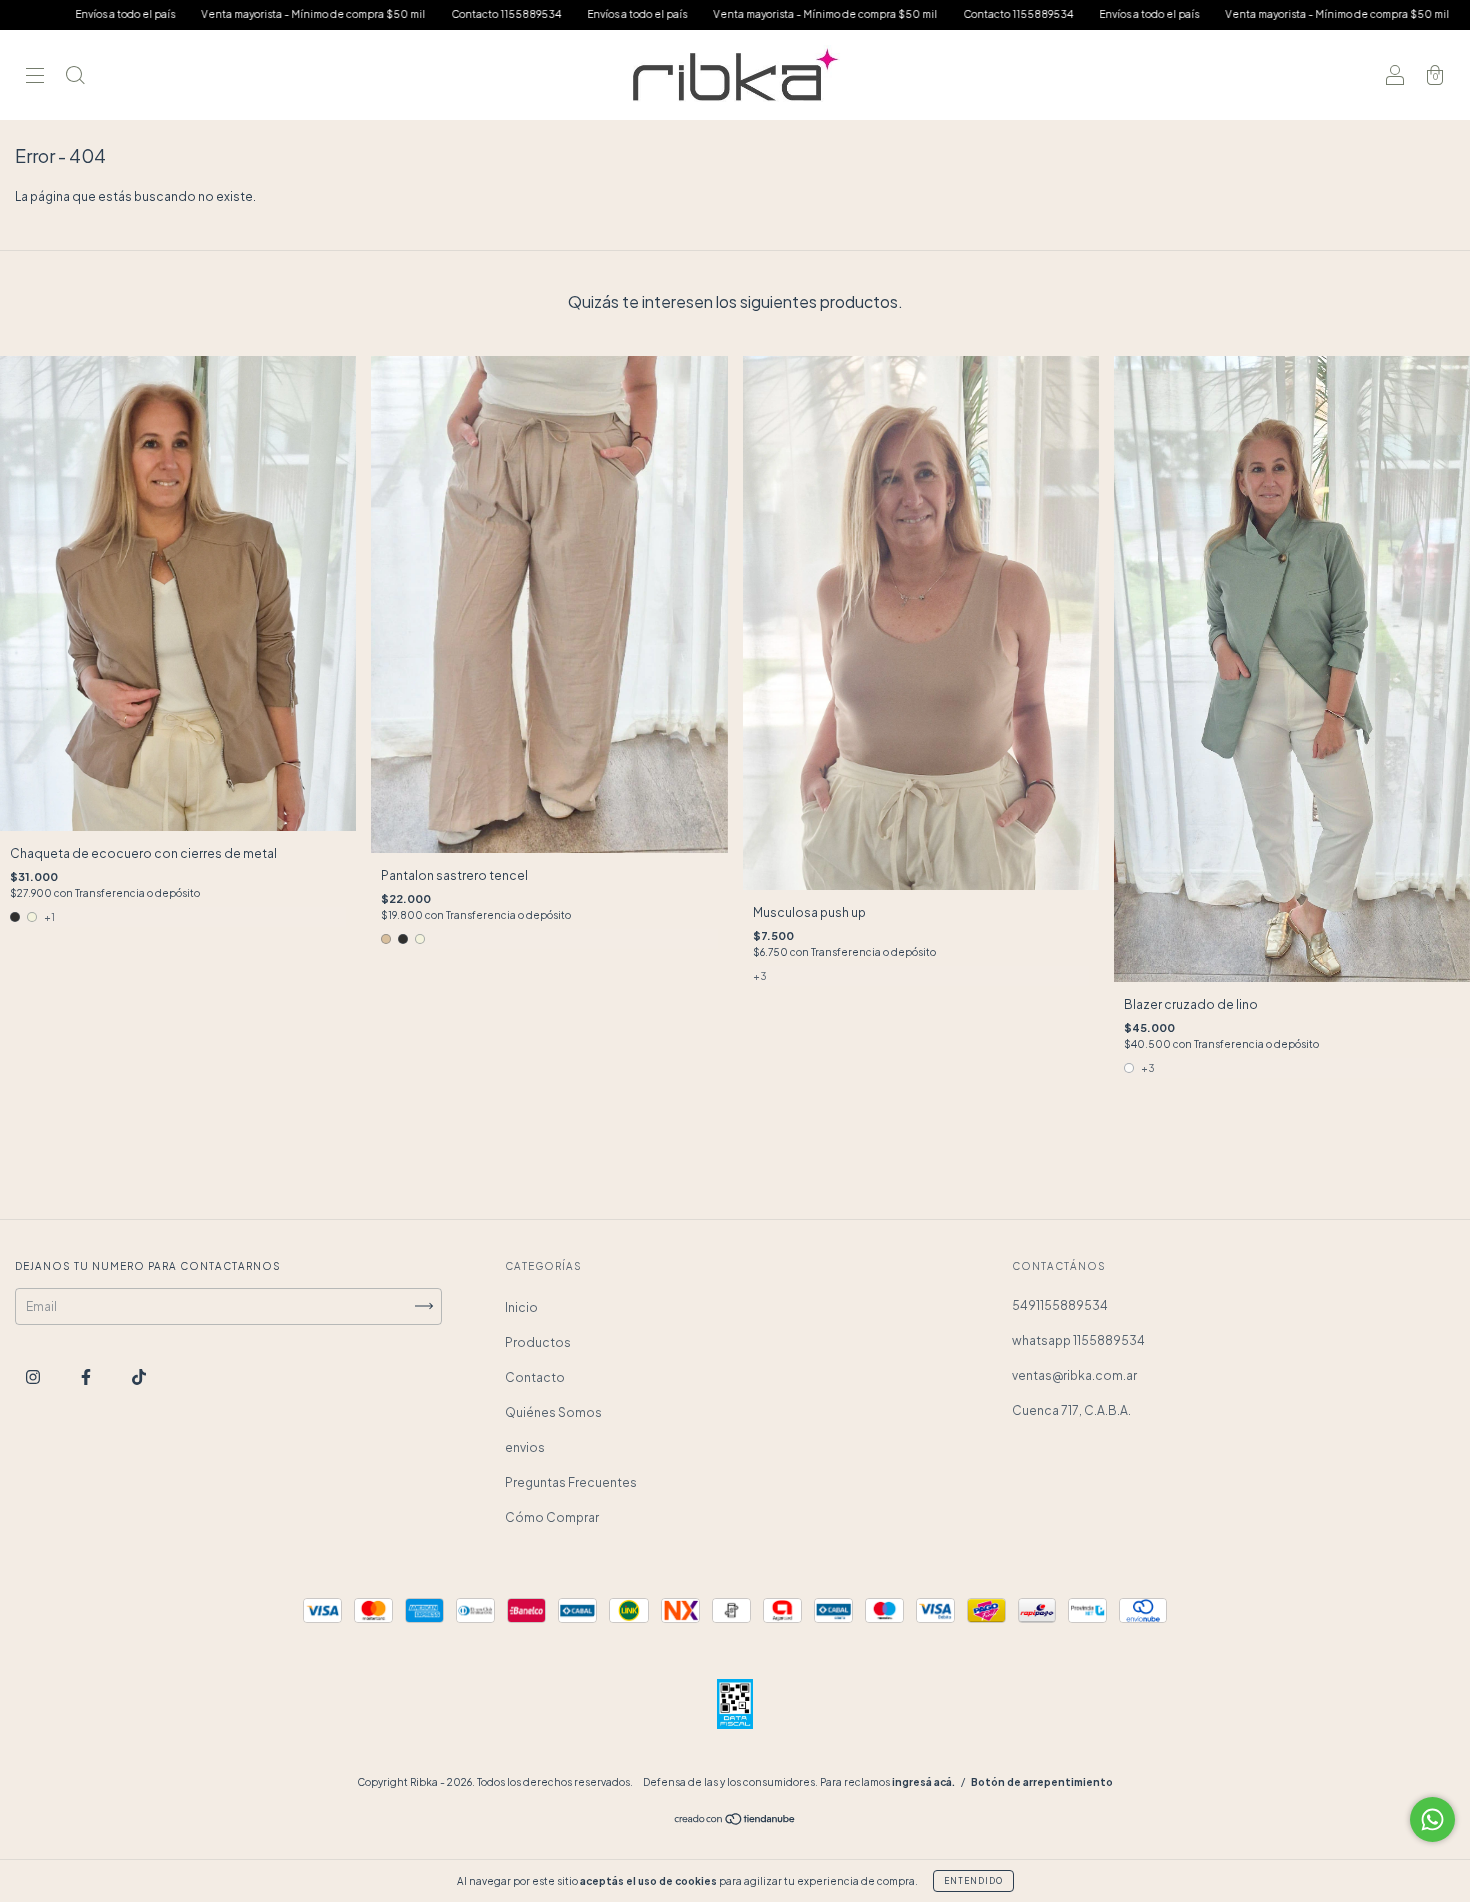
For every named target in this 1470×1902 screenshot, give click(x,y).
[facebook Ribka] (87, 1376)
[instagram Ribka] (34, 1376)
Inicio (521, 1307)
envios (525, 1447)
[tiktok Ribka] (139, 1376)
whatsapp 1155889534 (1078, 1340)
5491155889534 (1060, 1305)
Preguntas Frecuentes (571, 1482)
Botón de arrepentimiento (1042, 1782)
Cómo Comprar (552, 1517)
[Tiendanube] (735, 1821)
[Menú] (35, 77)
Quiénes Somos (553, 1412)
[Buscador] (75, 77)
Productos (538, 1342)
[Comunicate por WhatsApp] (1432, 1819)
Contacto (535, 1377)
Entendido (973, 1881)
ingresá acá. (923, 1782)
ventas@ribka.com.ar (1074, 1375)
